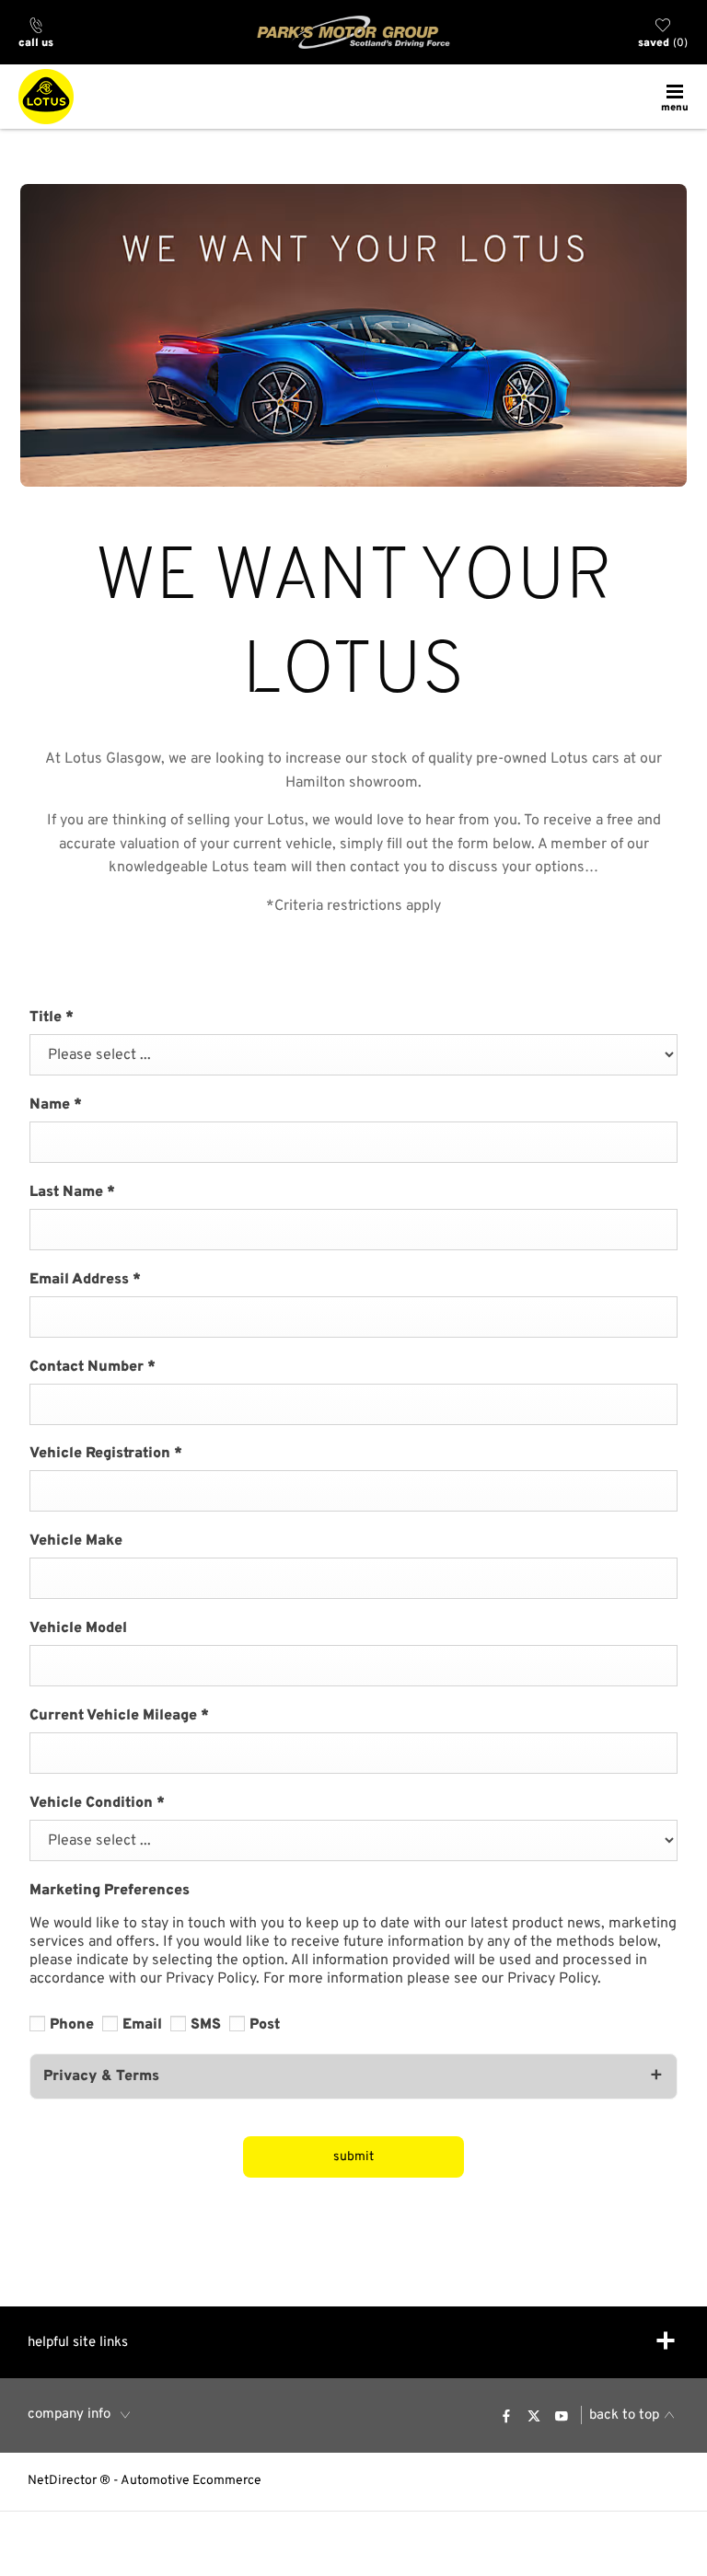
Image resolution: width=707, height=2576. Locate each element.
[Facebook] (506, 2415)
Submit (353, 2157)
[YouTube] (562, 2415)
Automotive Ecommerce (191, 2481)
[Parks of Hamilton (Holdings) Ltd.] (353, 32)
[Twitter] (534, 2415)
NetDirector (64, 2481)
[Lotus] (46, 97)
